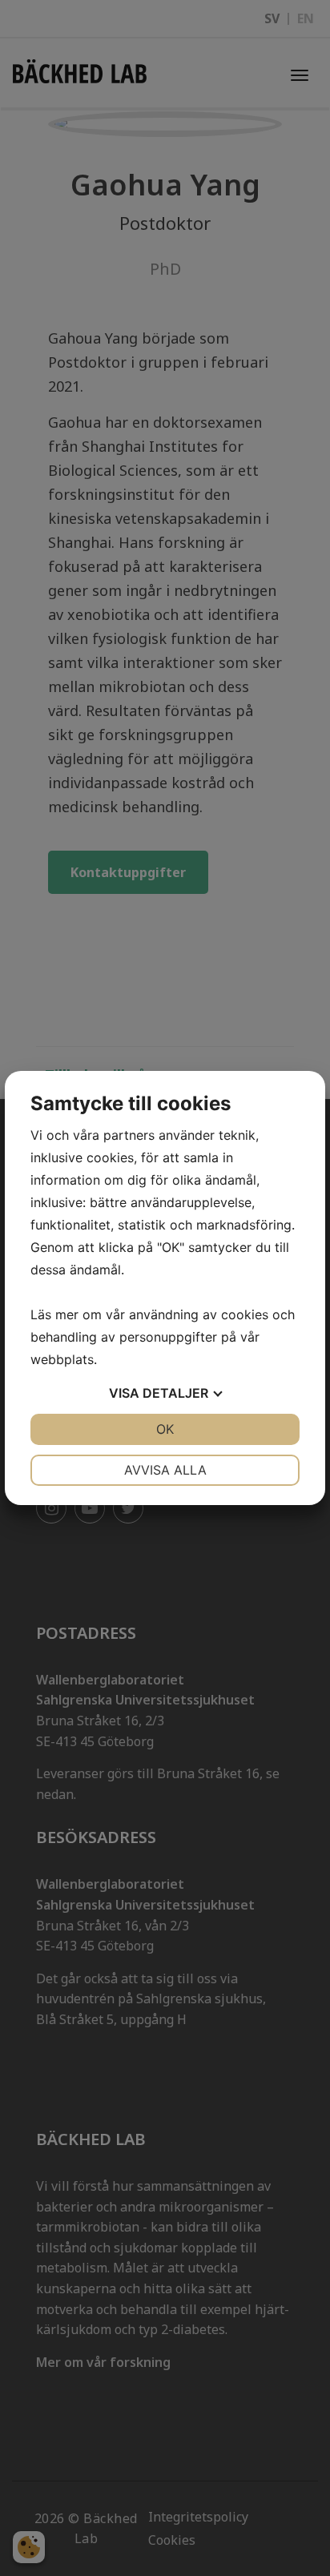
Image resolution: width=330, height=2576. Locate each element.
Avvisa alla (165, 1470)
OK (165, 1429)
